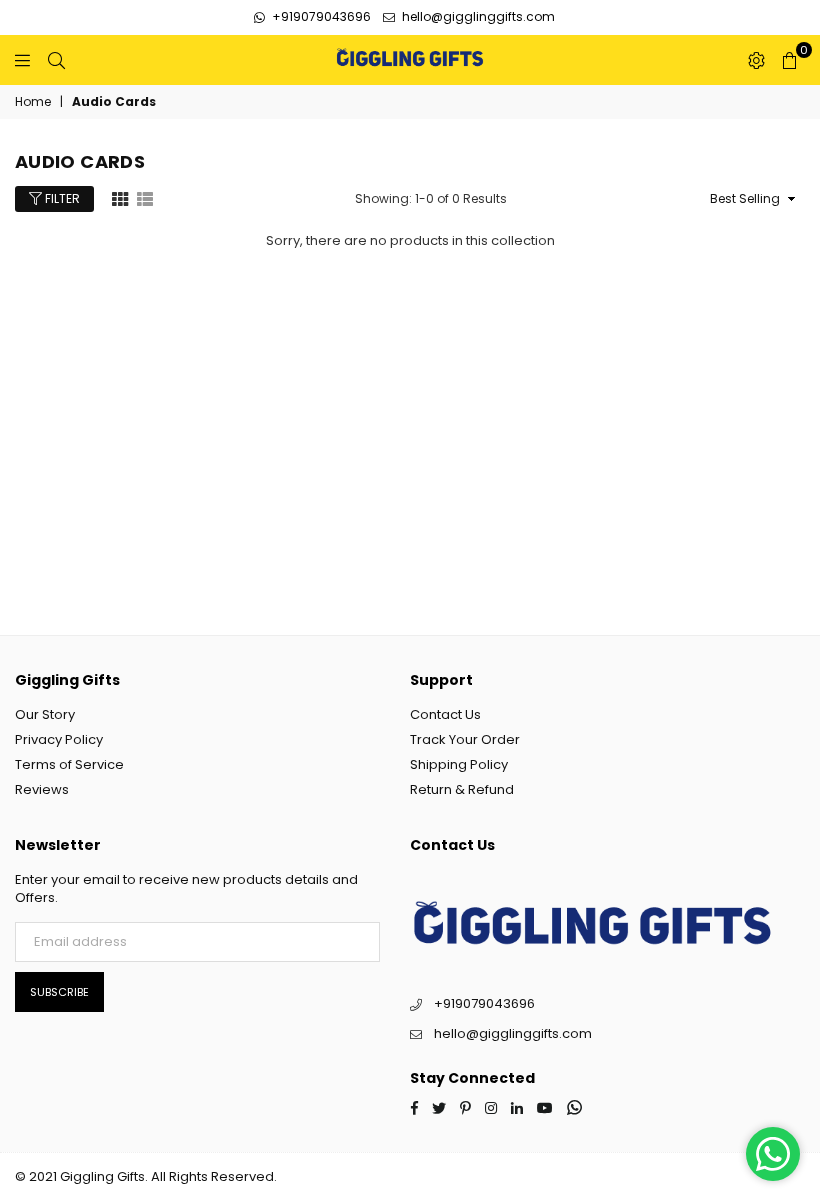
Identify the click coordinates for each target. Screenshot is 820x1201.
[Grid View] (120, 198)
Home (33, 102)
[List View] (145, 198)
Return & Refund (462, 789)
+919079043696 (320, 16)
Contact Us (445, 714)
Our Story (45, 714)
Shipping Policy (459, 764)
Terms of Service (69, 764)
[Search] (56, 60)
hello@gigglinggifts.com (477, 16)
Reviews (42, 789)
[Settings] (756, 60)
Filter (61, 198)
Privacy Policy (59, 739)
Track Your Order (465, 739)
